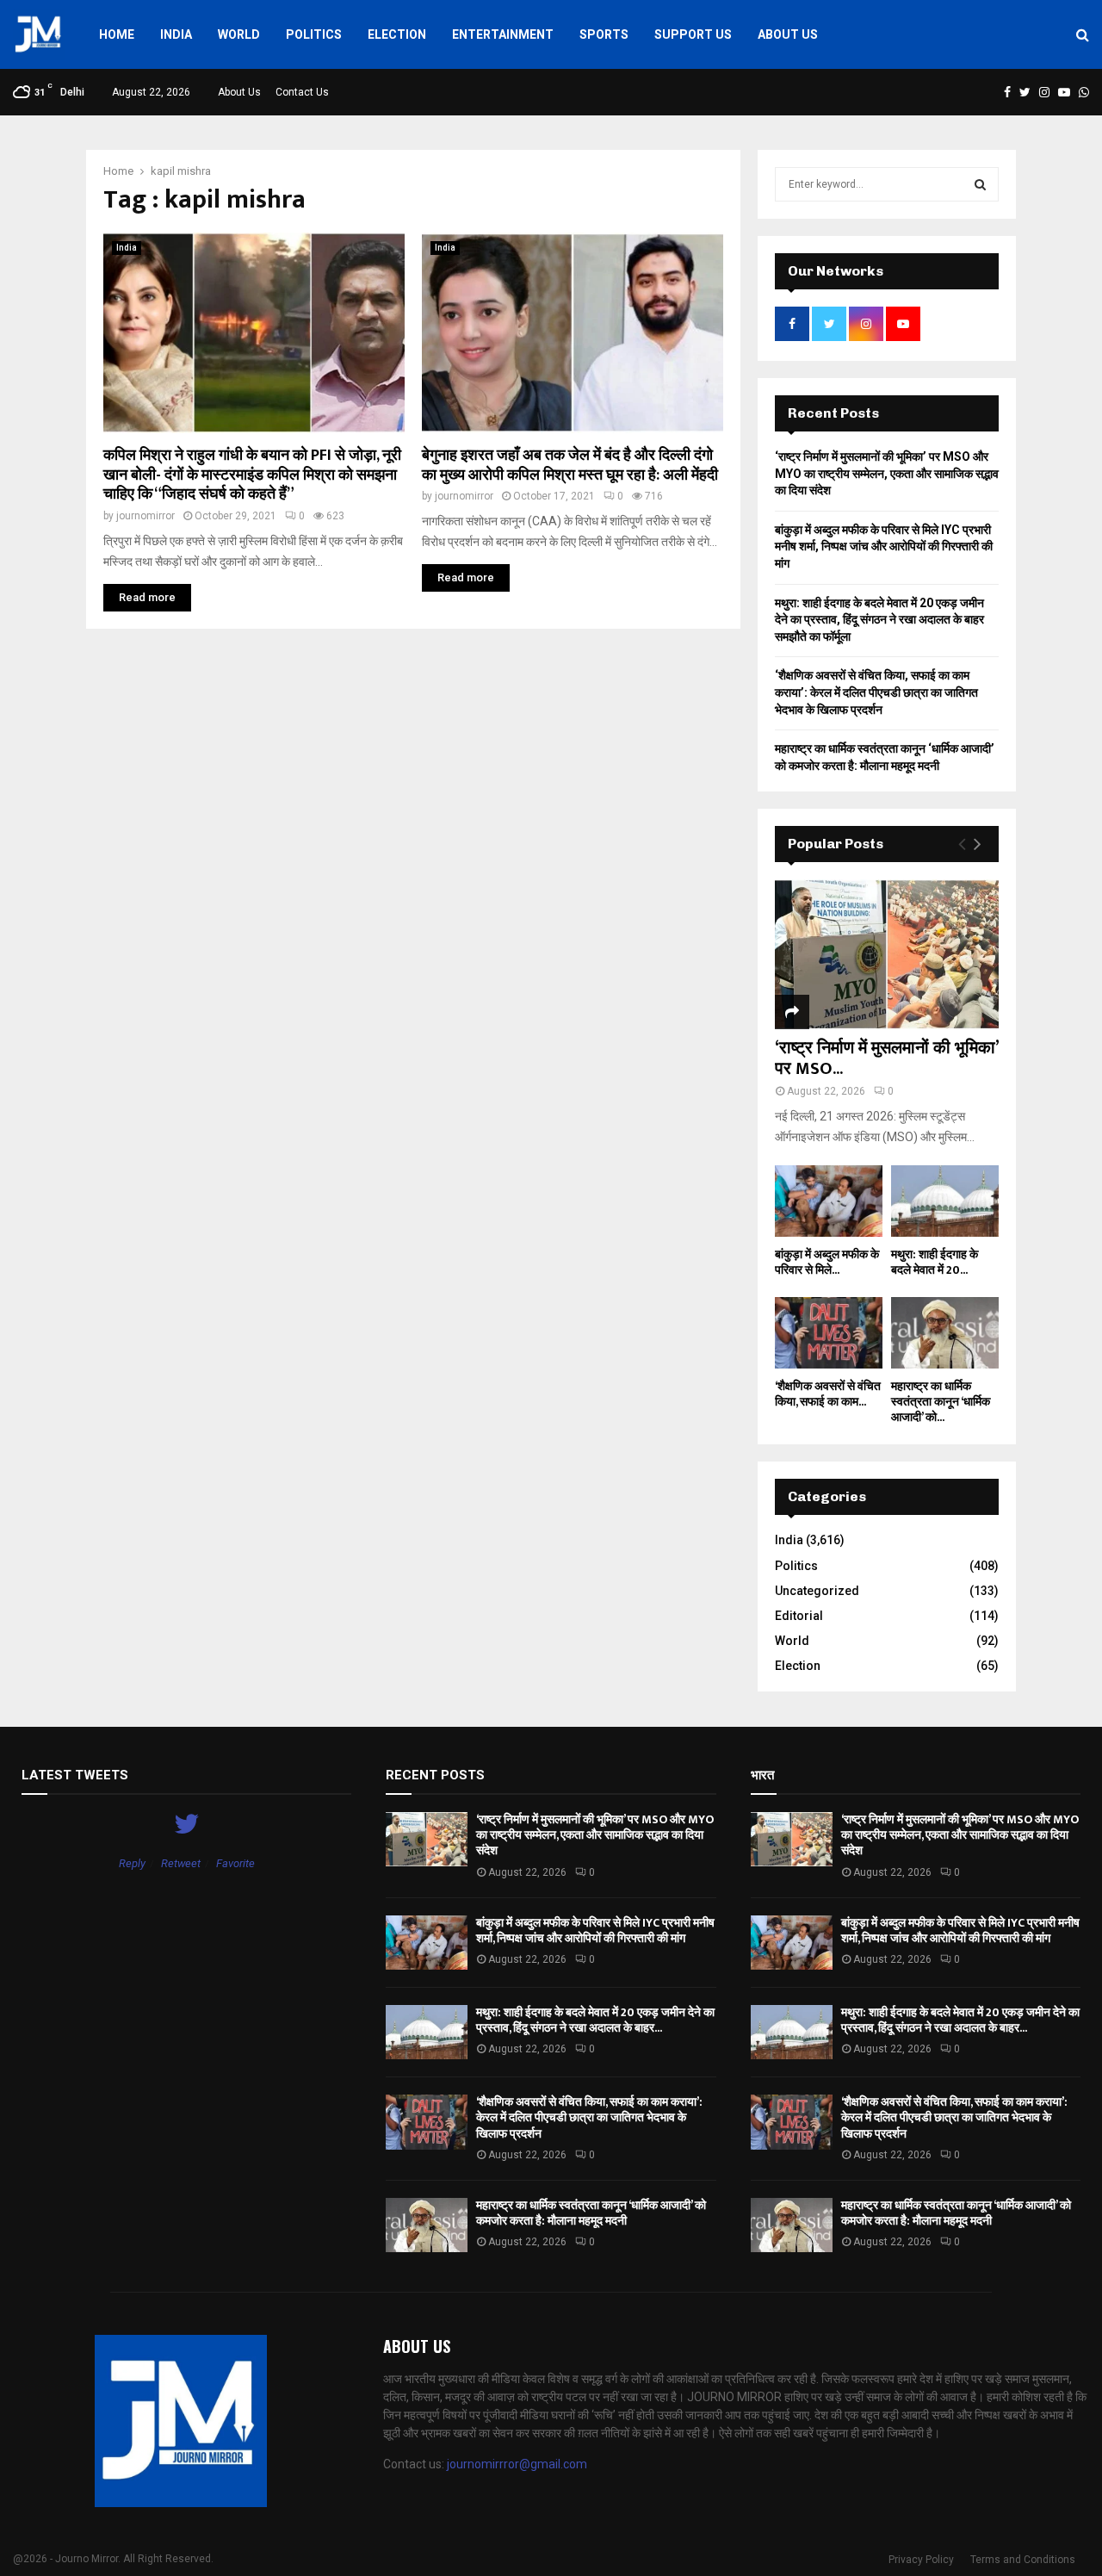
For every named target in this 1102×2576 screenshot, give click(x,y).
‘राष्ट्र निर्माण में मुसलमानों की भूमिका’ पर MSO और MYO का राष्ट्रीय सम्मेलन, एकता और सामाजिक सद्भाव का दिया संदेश (887, 473)
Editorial (799, 1616)
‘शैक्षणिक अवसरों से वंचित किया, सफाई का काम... (828, 1394)
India (176, 34)
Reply (132, 1863)
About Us (788, 34)
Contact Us (302, 92)
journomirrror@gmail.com (517, 2464)
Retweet (181, 1863)
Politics (314, 34)
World (239, 34)
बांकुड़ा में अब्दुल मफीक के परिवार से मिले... (827, 1262)
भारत (762, 1775)
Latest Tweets (75, 1775)
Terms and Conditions (1023, 2560)
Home (117, 34)
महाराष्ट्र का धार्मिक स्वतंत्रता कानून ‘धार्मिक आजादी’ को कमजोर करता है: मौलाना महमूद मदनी (591, 2213)
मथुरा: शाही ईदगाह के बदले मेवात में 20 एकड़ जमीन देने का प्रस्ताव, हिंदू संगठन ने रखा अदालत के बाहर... (595, 2020)
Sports (604, 34)
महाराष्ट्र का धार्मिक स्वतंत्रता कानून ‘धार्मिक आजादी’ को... (941, 1402)
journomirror (145, 516)
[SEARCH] (980, 184)
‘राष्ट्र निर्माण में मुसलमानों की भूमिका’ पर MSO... (886, 1058)
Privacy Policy (921, 2560)
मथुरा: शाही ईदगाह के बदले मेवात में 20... (935, 1262)
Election (397, 34)
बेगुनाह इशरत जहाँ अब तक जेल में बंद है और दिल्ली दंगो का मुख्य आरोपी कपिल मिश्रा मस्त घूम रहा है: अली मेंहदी (570, 466)
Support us (693, 34)
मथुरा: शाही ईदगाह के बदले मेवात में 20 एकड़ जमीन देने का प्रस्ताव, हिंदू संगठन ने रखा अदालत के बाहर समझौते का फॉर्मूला (879, 620)
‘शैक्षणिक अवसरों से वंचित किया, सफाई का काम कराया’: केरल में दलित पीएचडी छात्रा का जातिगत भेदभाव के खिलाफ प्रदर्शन (876, 692)
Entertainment (503, 34)
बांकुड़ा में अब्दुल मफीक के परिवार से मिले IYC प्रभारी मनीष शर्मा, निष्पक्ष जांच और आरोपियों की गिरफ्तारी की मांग (884, 546)
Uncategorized (817, 1591)
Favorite (235, 1863)
